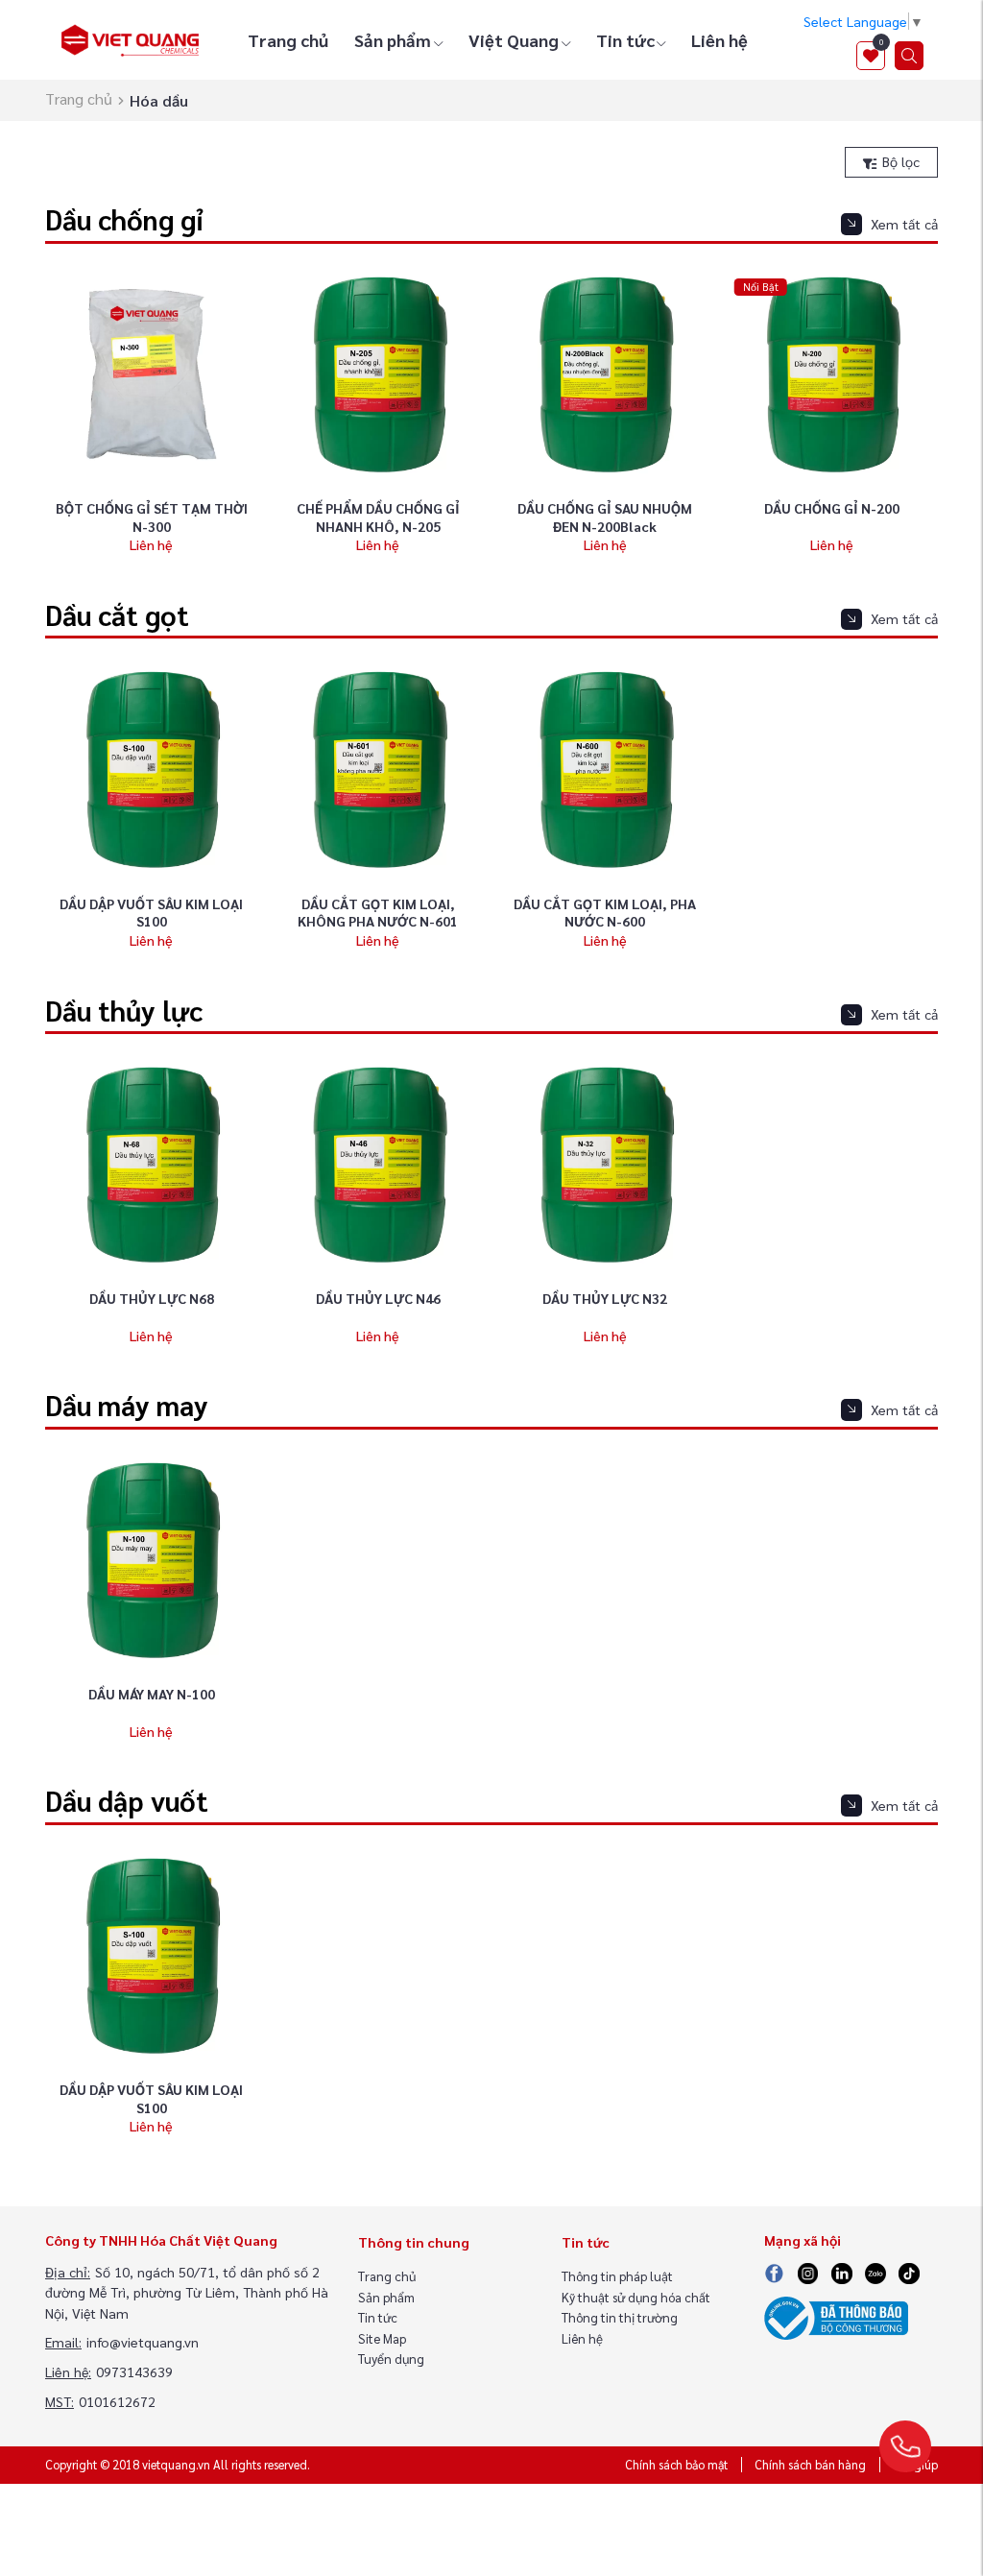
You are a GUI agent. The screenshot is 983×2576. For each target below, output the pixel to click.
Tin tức (625, 40)
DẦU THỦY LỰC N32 (605, 1298)
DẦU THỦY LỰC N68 (152, 1298)
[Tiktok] (909, 2272)
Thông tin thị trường (620, 2317)
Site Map (382, 2338)
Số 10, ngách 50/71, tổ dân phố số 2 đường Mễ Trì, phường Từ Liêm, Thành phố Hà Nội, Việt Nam (187, 2292)
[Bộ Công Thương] (836, 2316)
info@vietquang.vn (143, 2342)
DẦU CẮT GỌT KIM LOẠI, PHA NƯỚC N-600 (605, 913)
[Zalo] (875, 2272)
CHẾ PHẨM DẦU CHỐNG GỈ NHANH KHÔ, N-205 (378, 517)
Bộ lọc (899, 161)
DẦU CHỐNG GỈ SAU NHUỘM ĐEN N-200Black (605, 517)
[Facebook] (775, 2272)
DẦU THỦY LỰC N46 (378, 1298)
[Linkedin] (842, 2272)
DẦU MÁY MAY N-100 (152, 1694)
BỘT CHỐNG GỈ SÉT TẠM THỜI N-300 (152, 517)
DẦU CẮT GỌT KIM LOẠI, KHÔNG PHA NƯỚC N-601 (378, 913)
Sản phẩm (393, 40)
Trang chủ (288, 40)
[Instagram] (808, 2272)
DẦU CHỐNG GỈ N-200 (832, 508)
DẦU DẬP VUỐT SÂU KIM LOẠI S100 (151, 913)
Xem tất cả (904, 224)
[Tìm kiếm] (909, 56)
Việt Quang (514, 40)
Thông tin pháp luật (617, 2276)
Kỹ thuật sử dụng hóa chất (636, 2297)
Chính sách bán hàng (810, 2465)
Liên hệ (719, 40)
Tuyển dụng (391, 2359)
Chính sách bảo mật (676, 2465)
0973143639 (134, 2371)
